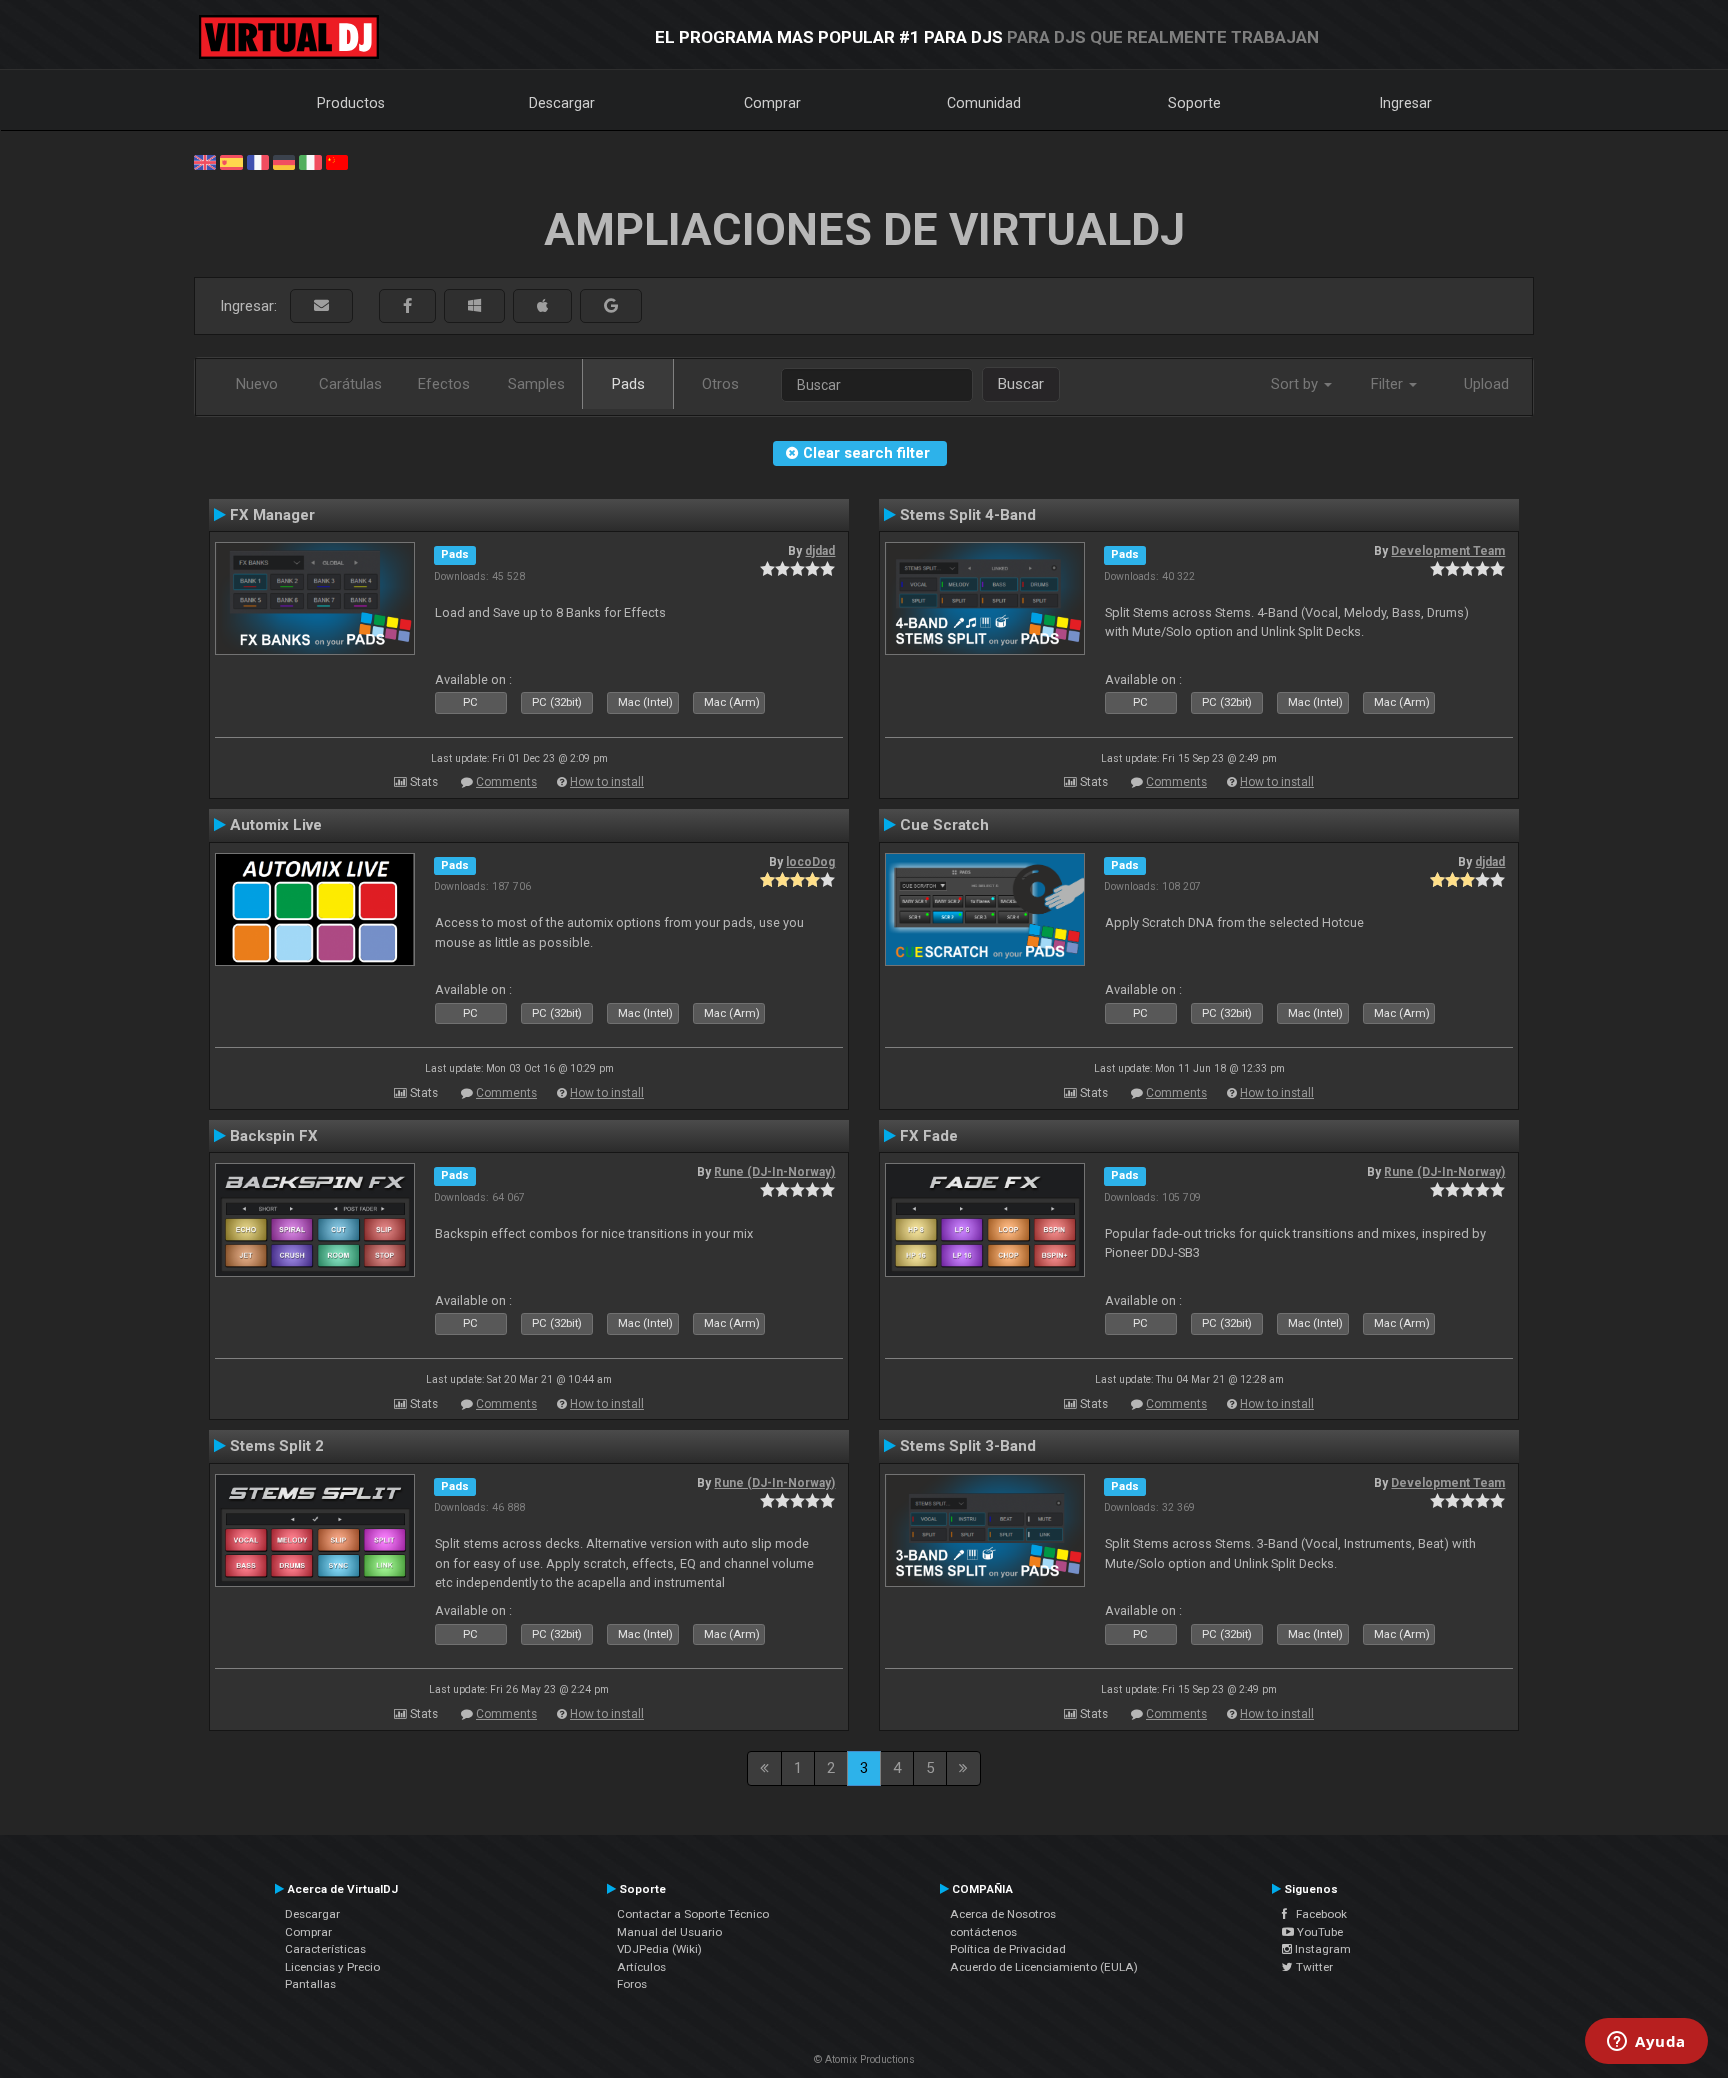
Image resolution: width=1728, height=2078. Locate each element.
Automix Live (276, 825)
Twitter (1313, 1967)
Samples (536, 384)
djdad (820, 551)
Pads (628, 384)
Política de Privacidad (1008, 1949)
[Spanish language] (231, 161)
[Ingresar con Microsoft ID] (474, 306)
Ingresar (1406, 103)
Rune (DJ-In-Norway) (774, 1172)
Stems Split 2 (277, 1446)
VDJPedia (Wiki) (659, 1949)
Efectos (444, 384)
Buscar (1021, 384)
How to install (607, 782)
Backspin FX (274, 1136)
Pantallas (310, 1984)
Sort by (1296, 384)
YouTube (1318, 1932)
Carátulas (350, 384)
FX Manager (272, 515)
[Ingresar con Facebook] (407, 306)
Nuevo (257, 384)
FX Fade (929, 1136)
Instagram (1321, 1949)
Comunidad (984, 103)
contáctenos (983, 1932)
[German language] (284, 161)
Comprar (772, 103)
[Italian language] (310, 161)
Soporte (1194, 103)
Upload (1486, 384)
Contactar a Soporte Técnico (693, 1914)
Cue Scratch (944, 825)
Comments (506, 782)
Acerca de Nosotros (1003, 1914)
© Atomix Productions (864, 2059)
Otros (720, 384)
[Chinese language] (337, 161)
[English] (205, 161)
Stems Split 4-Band (968, 515)
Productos (351, 103)
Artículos (641, 1967)
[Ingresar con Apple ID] (542, 306)
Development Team (1448, 551)
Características (325, 1949)
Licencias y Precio (332, 1967)
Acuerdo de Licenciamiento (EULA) (1044, 1967)
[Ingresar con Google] (611, 306)
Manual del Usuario (669, 1932)
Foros (632, 1984)
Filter (1389, 384)
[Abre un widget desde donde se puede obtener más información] (1646, 2043)
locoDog (810, 862)
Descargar (562, 103)
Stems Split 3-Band (968, 1446)
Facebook (1317, 1914)
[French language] (258, 161)
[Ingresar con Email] (321, 306)
